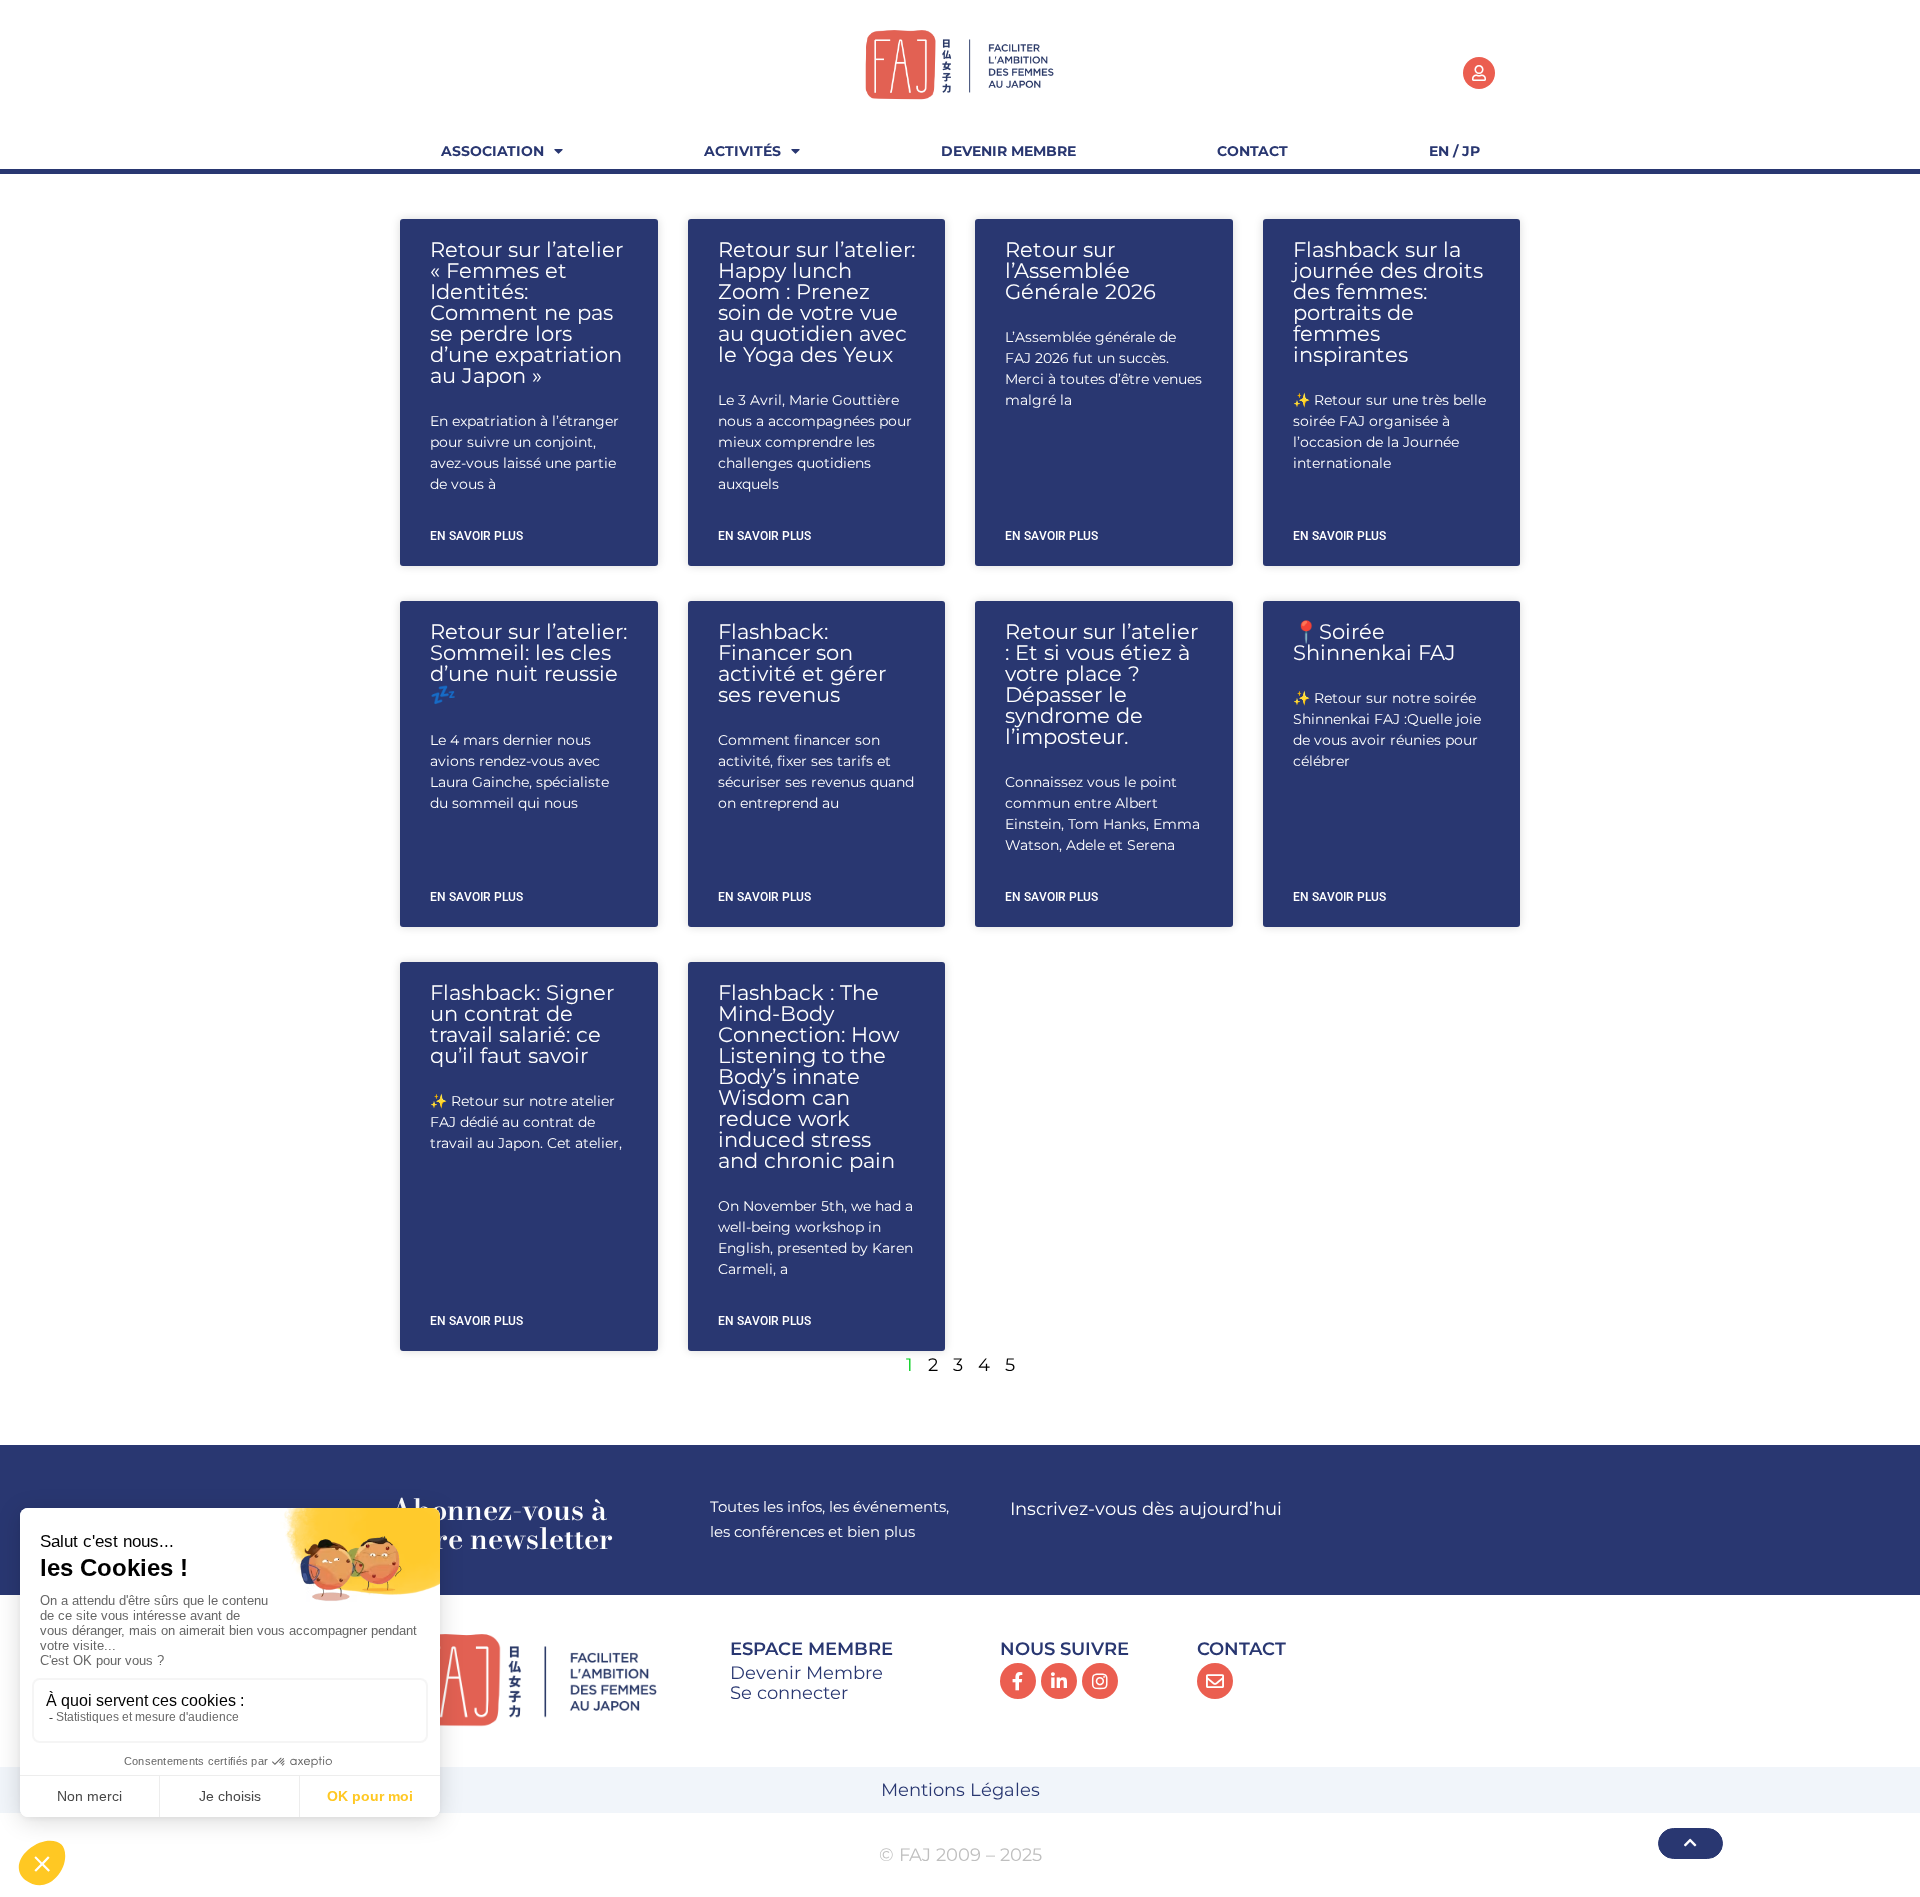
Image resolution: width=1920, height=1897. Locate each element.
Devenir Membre (1008, 151)
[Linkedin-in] (1059, 1681)
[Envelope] (1215, 1681)
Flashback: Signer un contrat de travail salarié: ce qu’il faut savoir (522, 1024)
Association (492, 151)
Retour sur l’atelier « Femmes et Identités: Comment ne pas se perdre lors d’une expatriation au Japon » (526, 312)
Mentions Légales (960, 1790)
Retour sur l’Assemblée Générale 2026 (1080, 270)
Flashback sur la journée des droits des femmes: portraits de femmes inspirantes (1388, 302)
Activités (742, 151)
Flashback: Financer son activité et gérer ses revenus (802, 663)
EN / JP (1454, 151)
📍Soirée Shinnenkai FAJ (1374, 642)
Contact (1252, 151)
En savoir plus (476, 536)
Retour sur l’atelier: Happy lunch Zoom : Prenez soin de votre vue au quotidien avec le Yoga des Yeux (816, 302)
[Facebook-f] (1018, 1681)
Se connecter (789, 1693)
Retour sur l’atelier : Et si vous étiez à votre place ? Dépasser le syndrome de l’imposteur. (1101, 684)
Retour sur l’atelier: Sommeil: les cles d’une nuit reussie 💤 (528, 663)
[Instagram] (1100, 1681)
